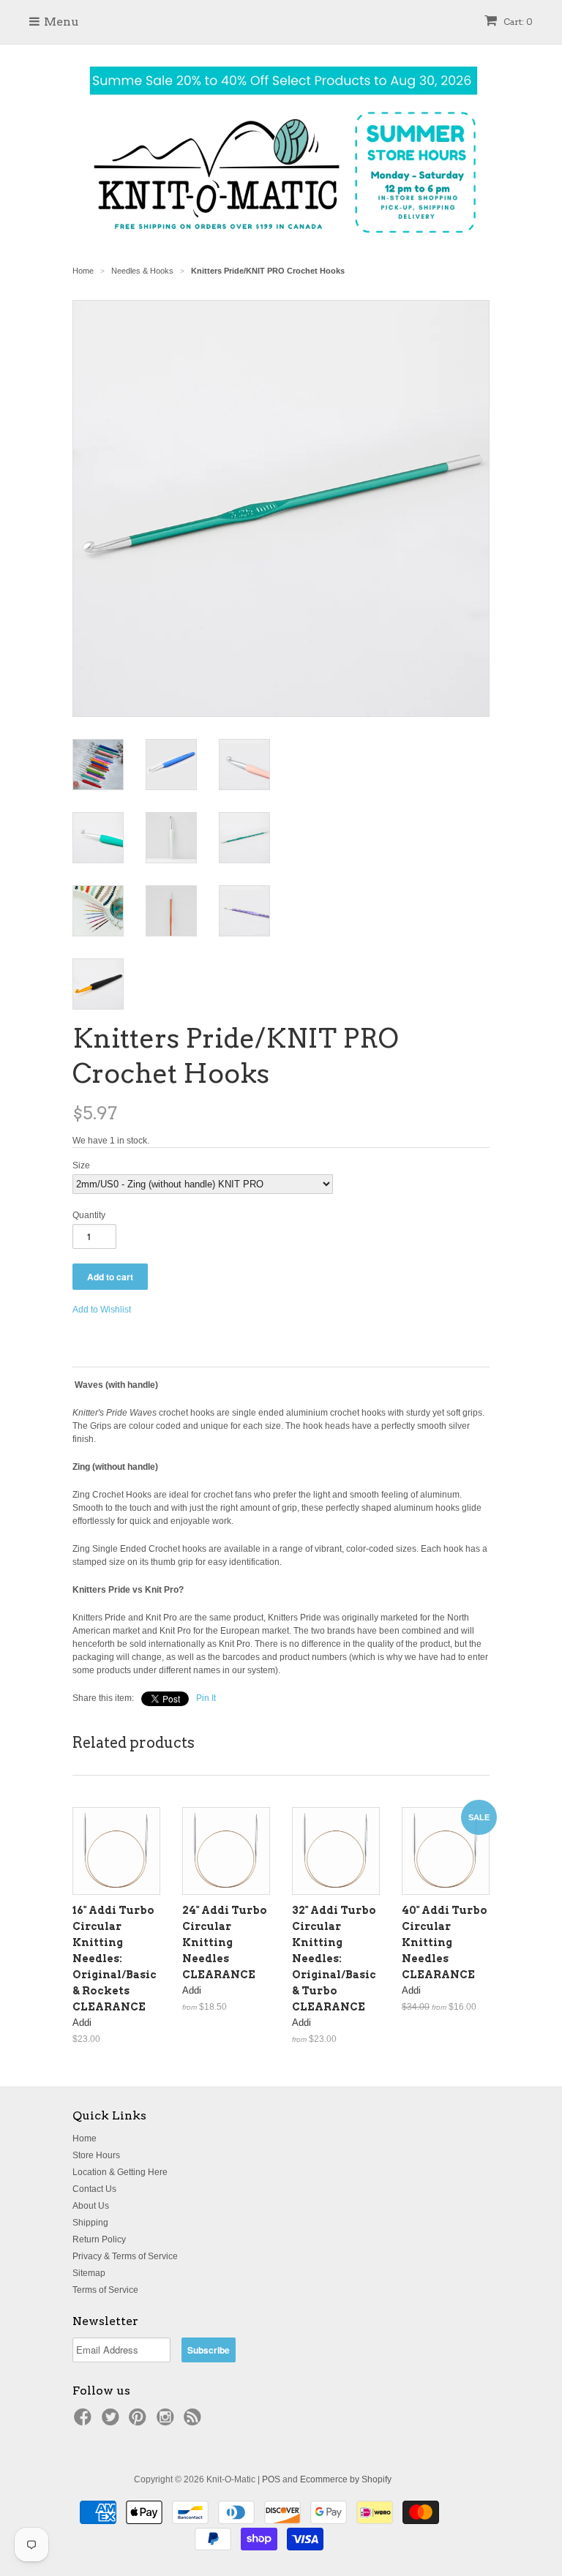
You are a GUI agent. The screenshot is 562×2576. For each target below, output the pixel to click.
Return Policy (99, 2239)
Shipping (90, 2223)
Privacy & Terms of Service (125, 2256)
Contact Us (94, 2189)
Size (81, 1165)
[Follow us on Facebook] (85, 2422)
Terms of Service (105, 2290)
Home (85, 2138)
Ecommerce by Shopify (346, 2479)
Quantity (89, 1215)
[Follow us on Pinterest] (140, 2422)
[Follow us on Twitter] (113, 2422)
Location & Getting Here (120, 2172)
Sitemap (89, 2273)
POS (271, 2479)
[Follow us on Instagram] (168, 2422)
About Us (91, 2206)
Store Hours (96, 2155)
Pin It (206, 1698)
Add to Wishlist (102, 1310)
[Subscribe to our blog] (195, 2422)
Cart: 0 (517, 22)
